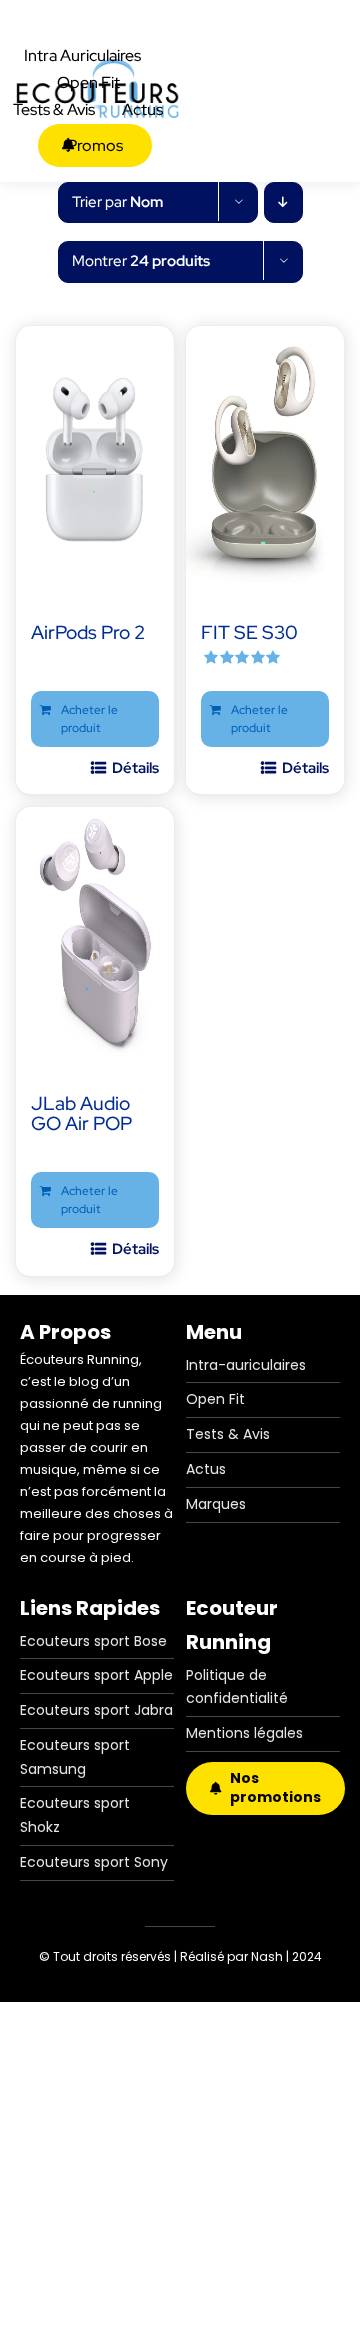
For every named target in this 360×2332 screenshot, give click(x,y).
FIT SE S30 (249, 632)
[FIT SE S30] (265, 456)
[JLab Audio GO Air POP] (95, 937)
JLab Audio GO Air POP (81, 1113)
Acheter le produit (89, 719)
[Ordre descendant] (283, 202)
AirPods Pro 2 (88, 632)
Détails (135, 768)
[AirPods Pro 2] (95, 456)
